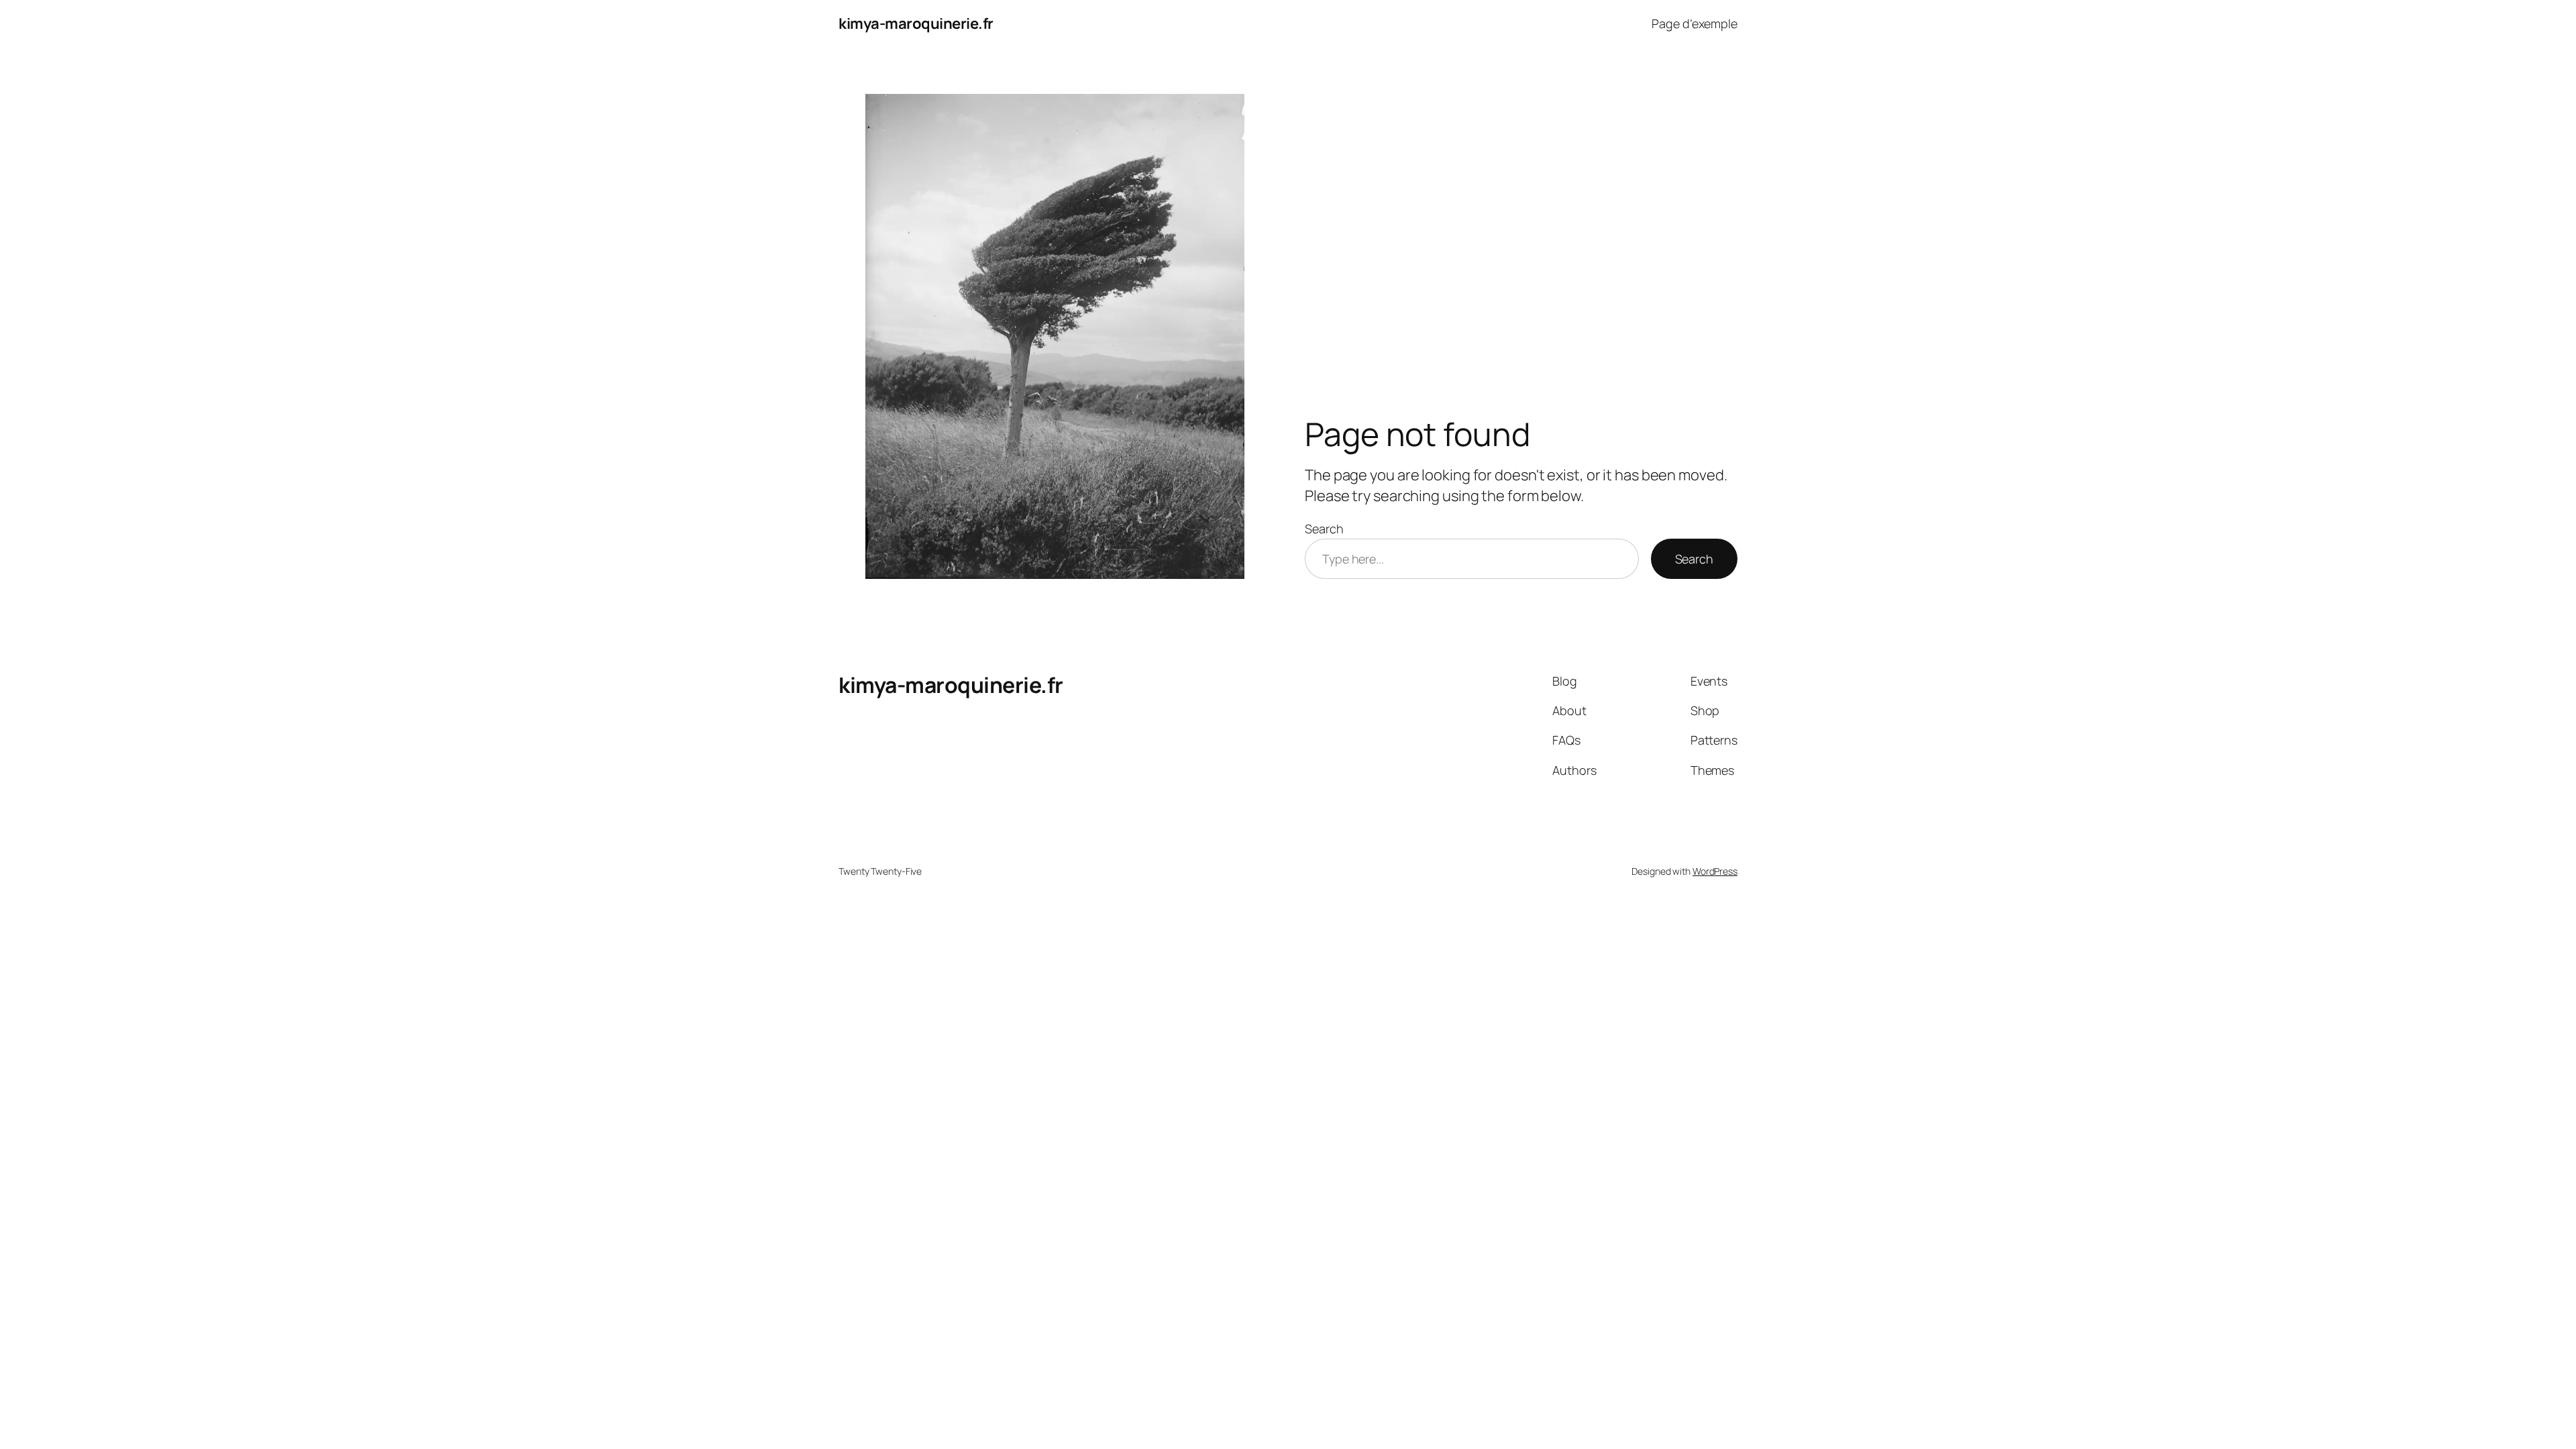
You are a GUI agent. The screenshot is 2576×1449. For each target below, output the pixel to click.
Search (1324, 529)
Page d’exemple (1695, 23)
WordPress (1715, 871)
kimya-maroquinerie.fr (916, 23)
